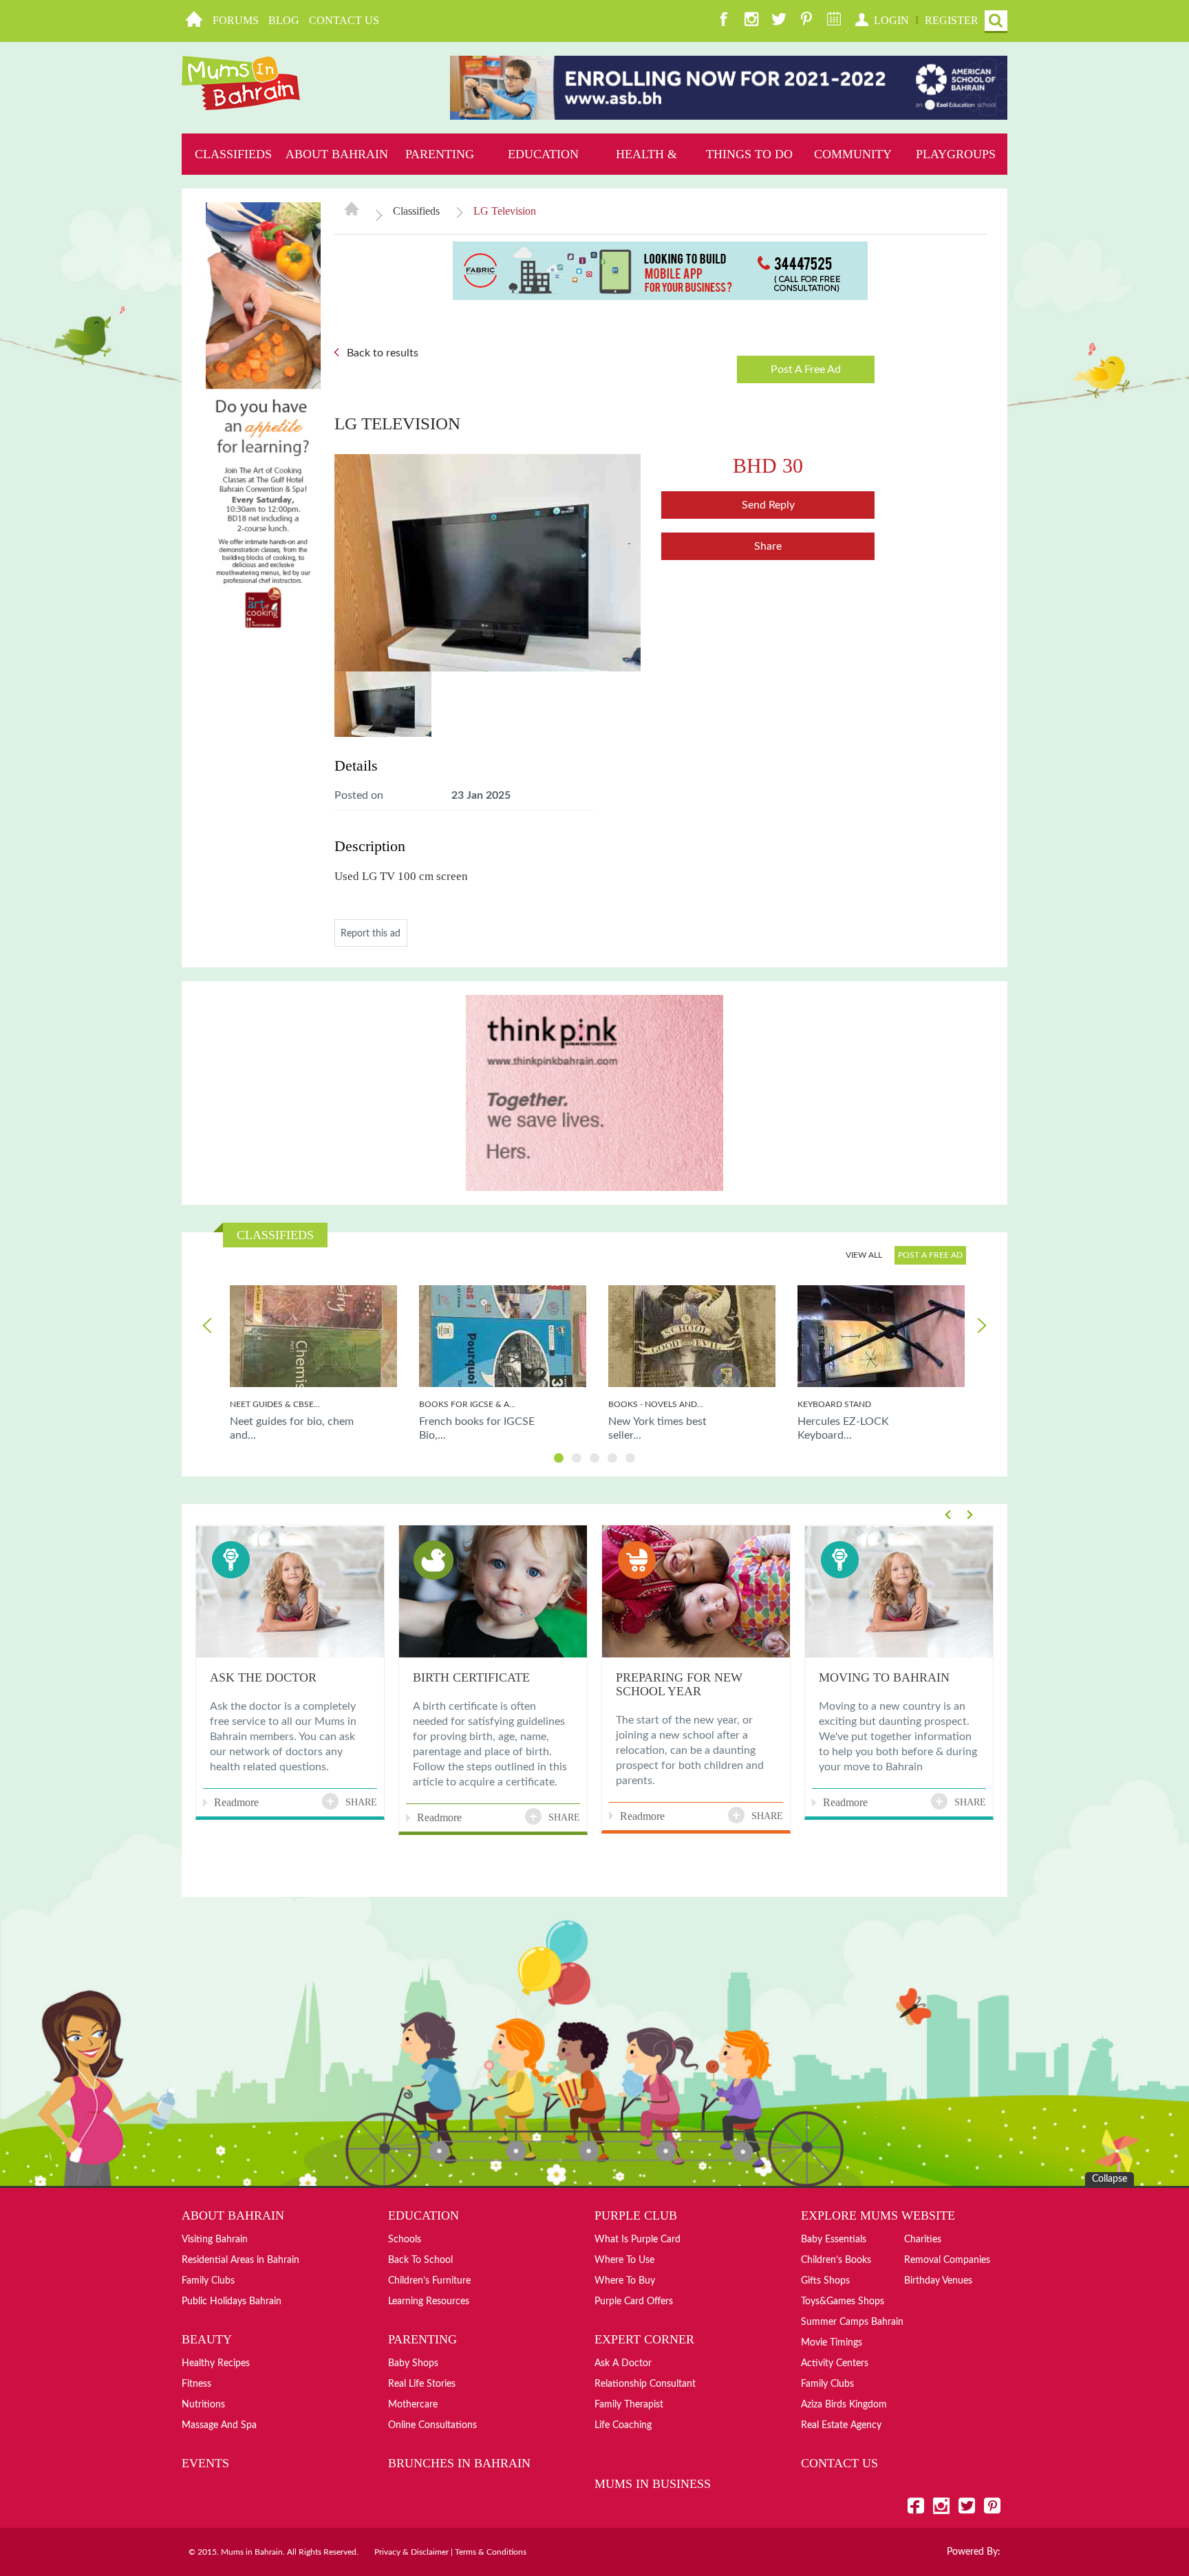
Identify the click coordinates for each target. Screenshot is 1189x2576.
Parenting (440, 154)
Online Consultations (432, 2425)
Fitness (196, 2384)
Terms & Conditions (491, 2552)
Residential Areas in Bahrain (240, 2260)
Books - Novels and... (656, 1404)
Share (768, 546)
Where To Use (624, 2260)
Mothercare (413, 2405)
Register (952, 20)
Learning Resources (429, 2301)
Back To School (420, 2260)
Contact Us (344, 20)
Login (891, 20)
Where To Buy (625, 2281)
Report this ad (371, 934)
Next (981, 1325)
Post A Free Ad (806, 369)
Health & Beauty (646, 175)
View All (864, 1255)
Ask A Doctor (623, 2363)
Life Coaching (623, 2425)
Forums (236, 20)
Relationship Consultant (645, 2384)
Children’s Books (836, 2260)
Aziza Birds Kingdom (844, 2405)
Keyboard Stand (834, 1404)
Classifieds (233, 154)
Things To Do (749, 154)
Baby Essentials (834, 2240)
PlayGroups (956, 154)
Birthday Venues (938, 2281)
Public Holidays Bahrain (232, 2301)
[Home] (194, 21)
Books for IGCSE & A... (467, 1404)
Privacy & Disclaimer (411, 2552)
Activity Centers (835, 2363)
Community (853, 154)
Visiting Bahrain (215, 2240)
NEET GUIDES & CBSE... (275, 1404)
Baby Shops (413, 2363)
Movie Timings (832, 2343)
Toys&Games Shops (843, 2301)
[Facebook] (724, 21)
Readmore (236, 1802)
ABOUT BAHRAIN (337, 154)
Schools (405, 2240)
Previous (208, 1325)
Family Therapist (629, 2405)
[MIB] (241, 83)
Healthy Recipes (216, 2363)
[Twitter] (779, 21)
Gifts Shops (825, 2281)
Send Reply (768, 505)
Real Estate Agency (841, 2425)
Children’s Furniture (429, 2281)
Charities (923, 2240)
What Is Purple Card (638, 2240)
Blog (284, 20)
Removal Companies (947, 2260)
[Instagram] (751, 21)
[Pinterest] (806, 21)
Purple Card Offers (634, 2301)
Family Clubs (208, 2281)
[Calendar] (834, 21)
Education (543, 154)
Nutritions (203, 2405)
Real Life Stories (422, 2384)
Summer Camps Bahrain (852, 2322)
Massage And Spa (219, 2425)
